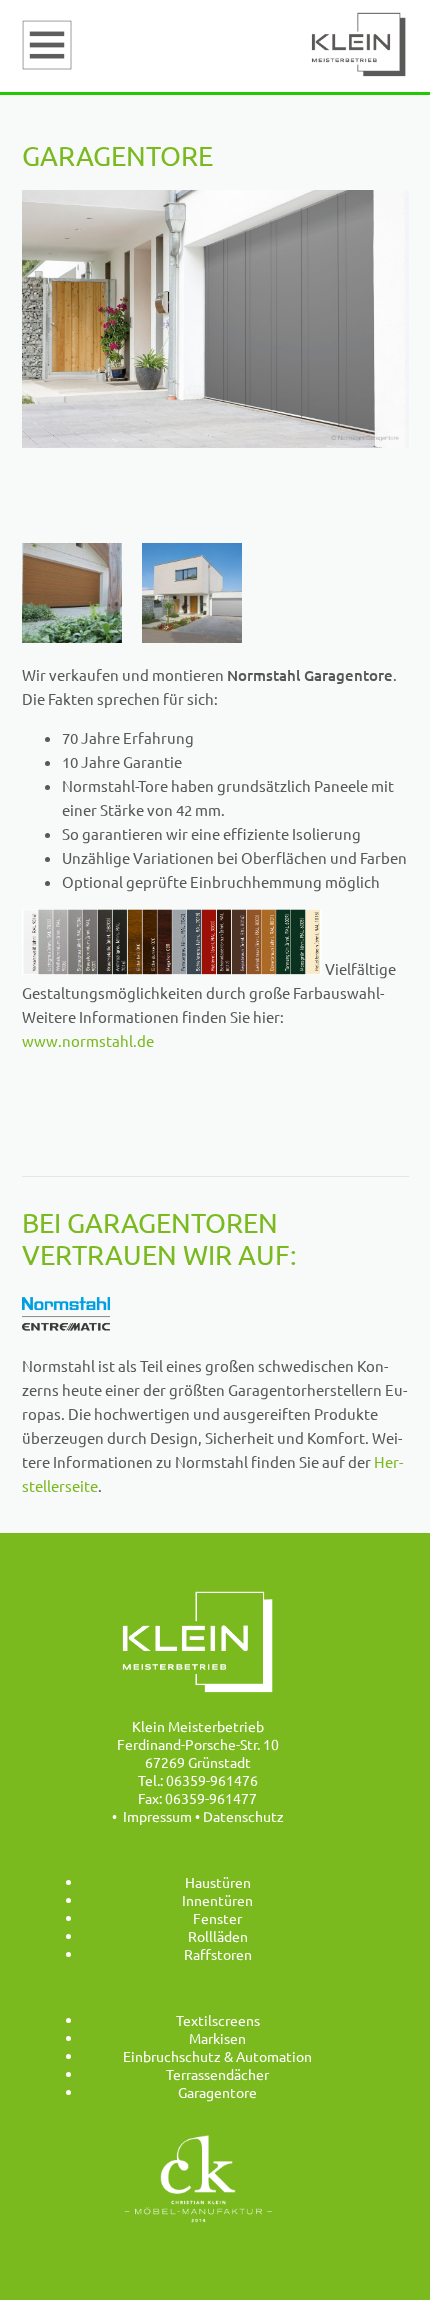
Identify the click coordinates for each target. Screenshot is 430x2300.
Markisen (217, 2038)
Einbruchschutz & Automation (217, 2056)
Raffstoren (218, 1954)
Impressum (157, 1816)
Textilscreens (218, 2020)
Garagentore (217, 2092)
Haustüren (218, 1882)
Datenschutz (243, 1816)
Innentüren (217, 1900)
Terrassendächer (217, 2074)
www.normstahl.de (88, 1040)
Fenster (217, 1918)
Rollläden (218, 1936)
